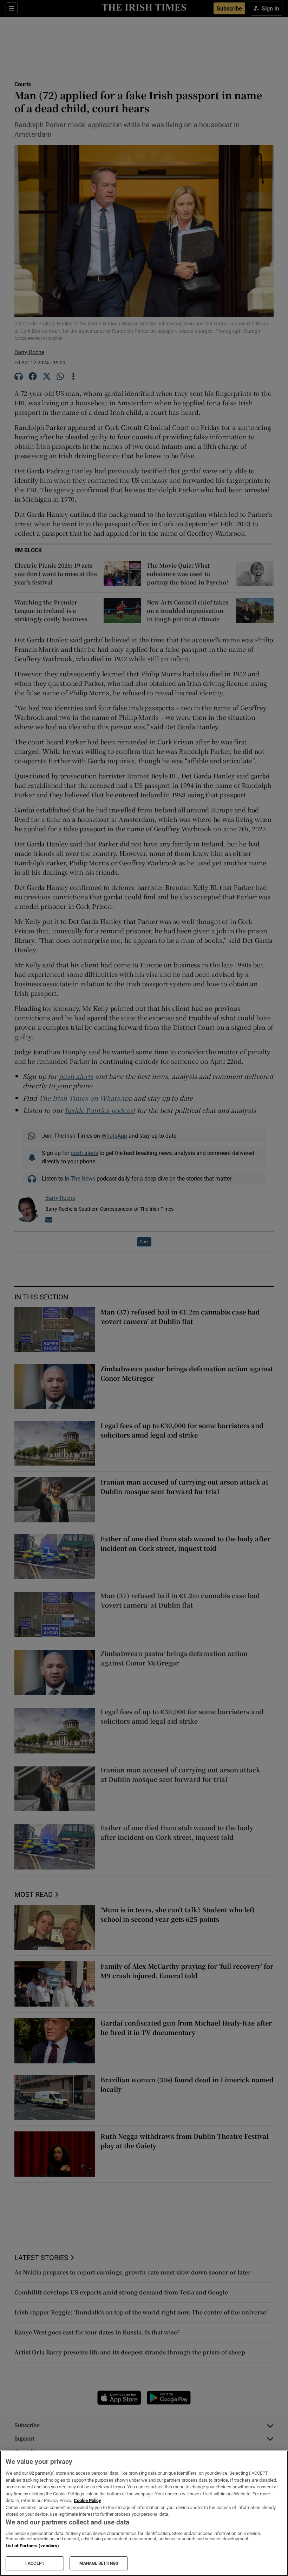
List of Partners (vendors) (32, 2546)
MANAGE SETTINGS (99, 2563)
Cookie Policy (87, 2500)
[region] (144, 2513)
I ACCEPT (35, 2563)
